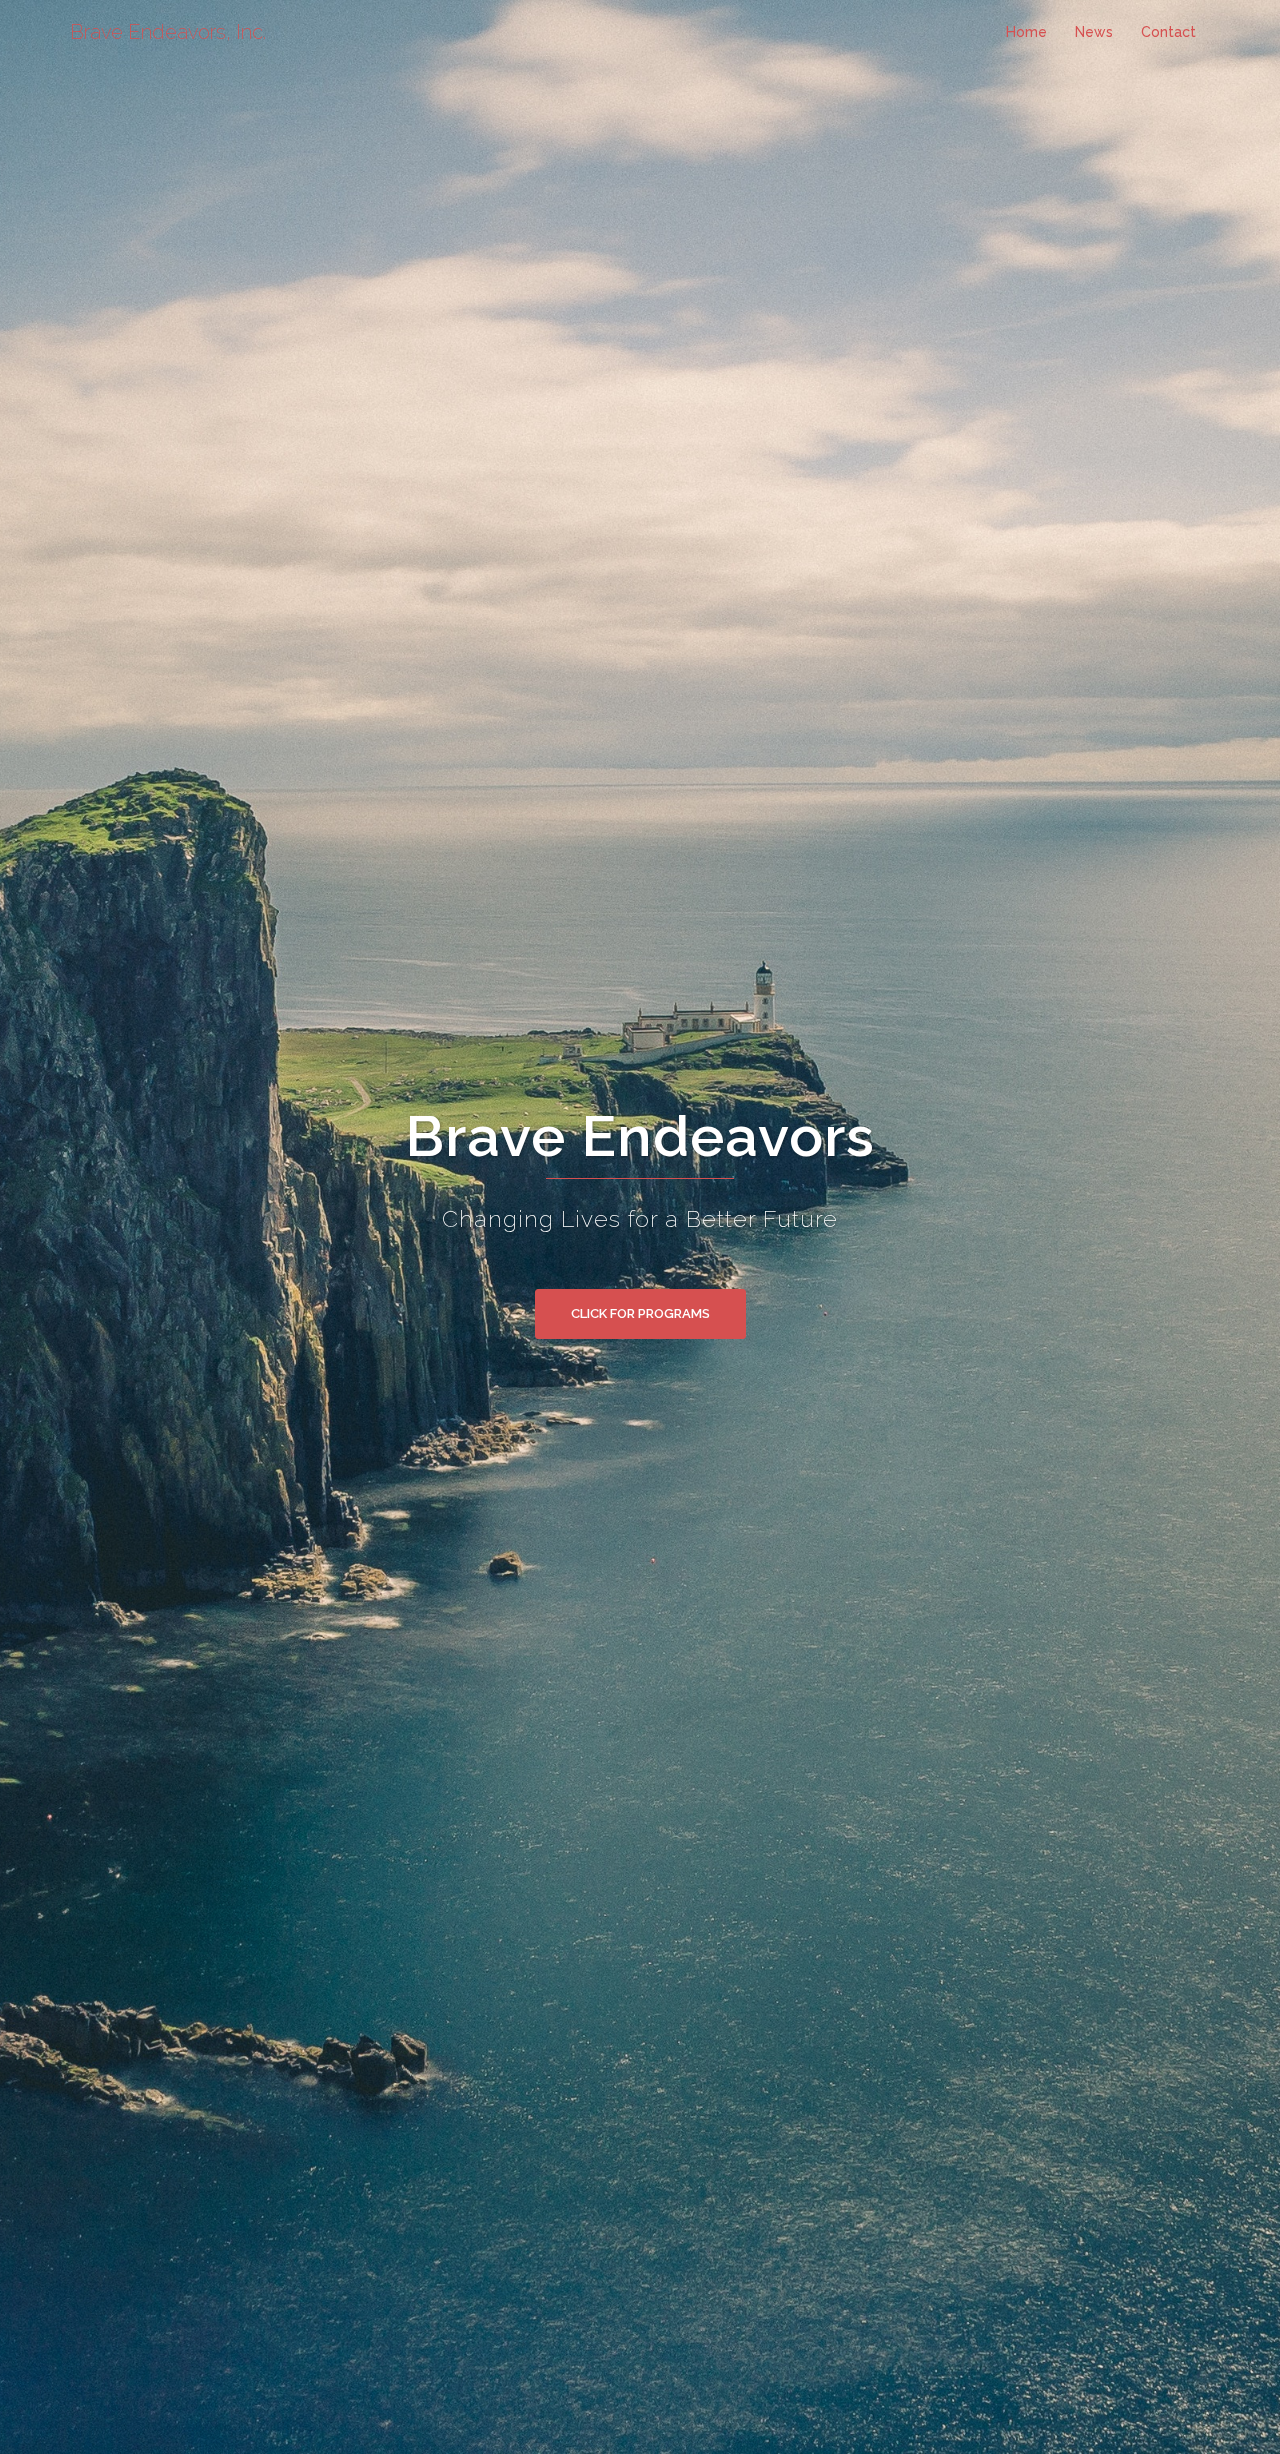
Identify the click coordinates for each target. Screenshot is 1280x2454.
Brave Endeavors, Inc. (168, 32)
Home (1026, 32)
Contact (1168, 32)
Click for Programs (640, 1313)
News (1094, 32)
